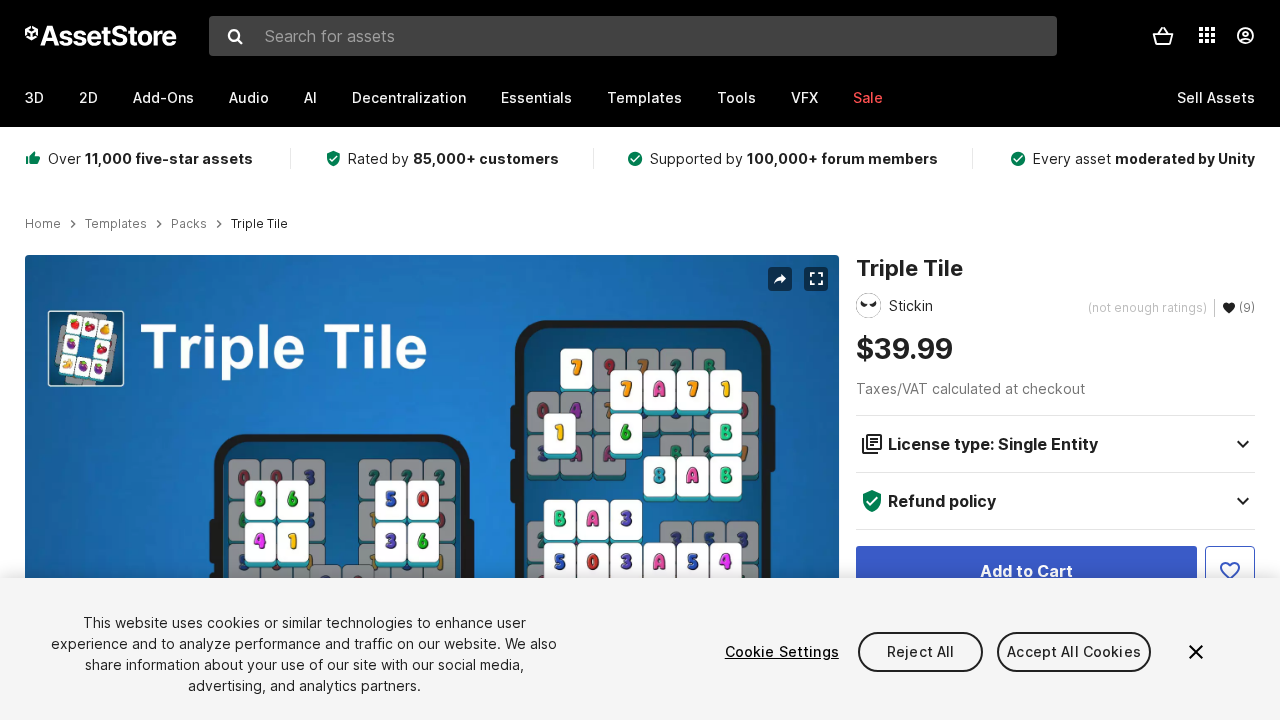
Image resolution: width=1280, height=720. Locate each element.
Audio (249, 97)
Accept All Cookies (1074, 651)
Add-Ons (163, 97)
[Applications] (1207, 35)
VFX (804, 97)
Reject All (920, 651)
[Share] (780, 279)
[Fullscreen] (816, 279)
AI (310, 97)
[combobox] (633, 36)
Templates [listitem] (116, 224)
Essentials (536, 97)
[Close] (1196, 652)
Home (43, 224)
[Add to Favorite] (1230, 571)
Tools (736, 97)
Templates (644, 97)
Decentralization (409, 97)
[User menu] (1245, 36)
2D (88, 97)
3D (34, 97)
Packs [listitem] (189, 224)
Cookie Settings (782, 651)
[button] (1163, 36)
